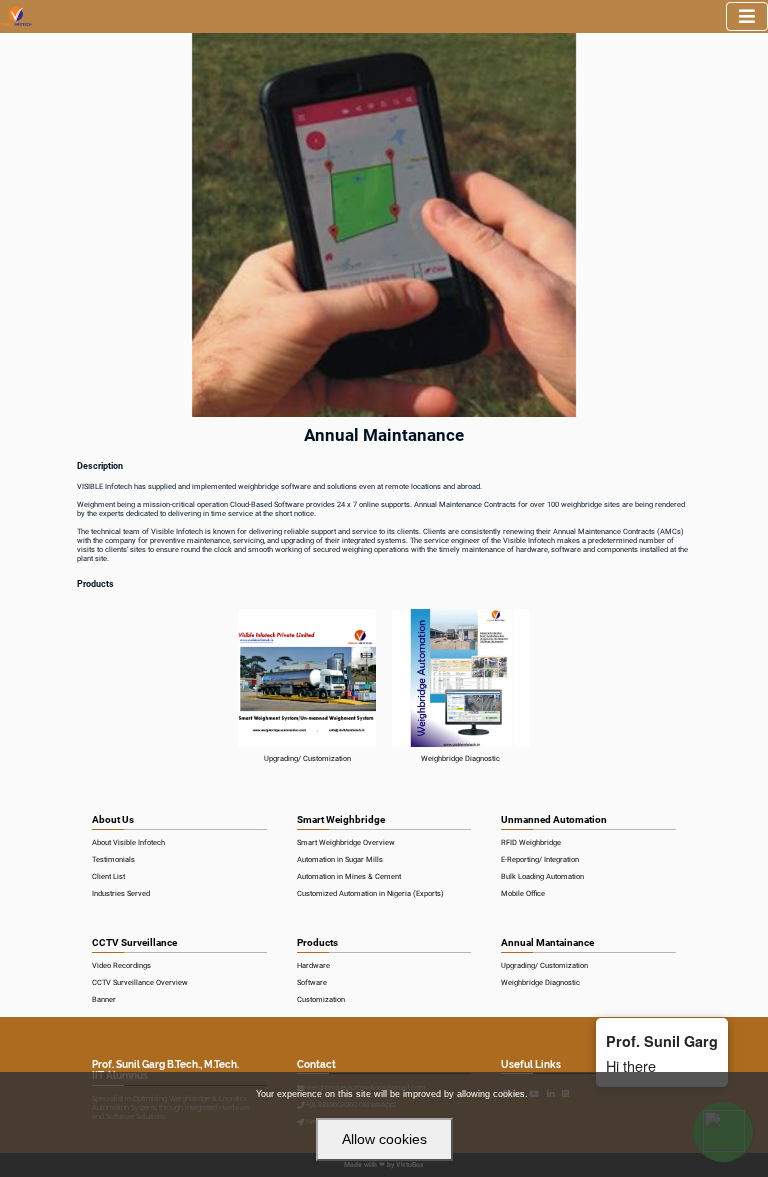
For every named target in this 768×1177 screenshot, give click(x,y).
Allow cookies (384, 1139)
